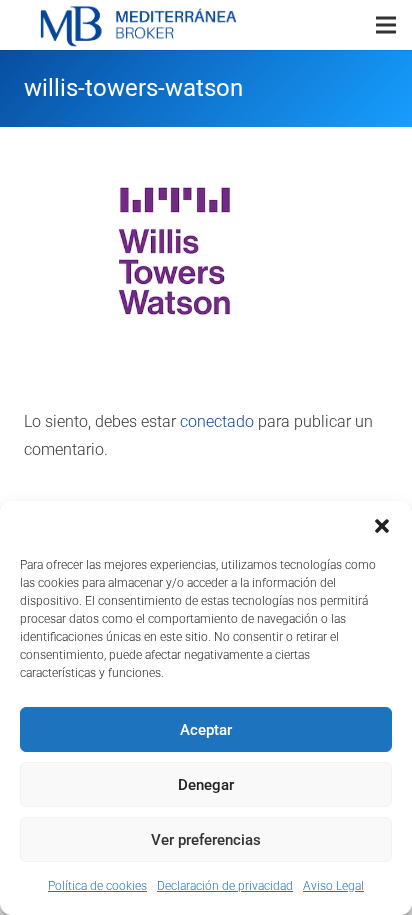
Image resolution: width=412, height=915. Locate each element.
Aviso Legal (333, 886)
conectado (217, 421)
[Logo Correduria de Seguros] (138, 25)
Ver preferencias (206, 840)
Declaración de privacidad (225, 886)
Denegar (206, 785)
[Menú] (386, 25)
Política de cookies (97, 886)
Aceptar (206, 730)
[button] (382, 526)
